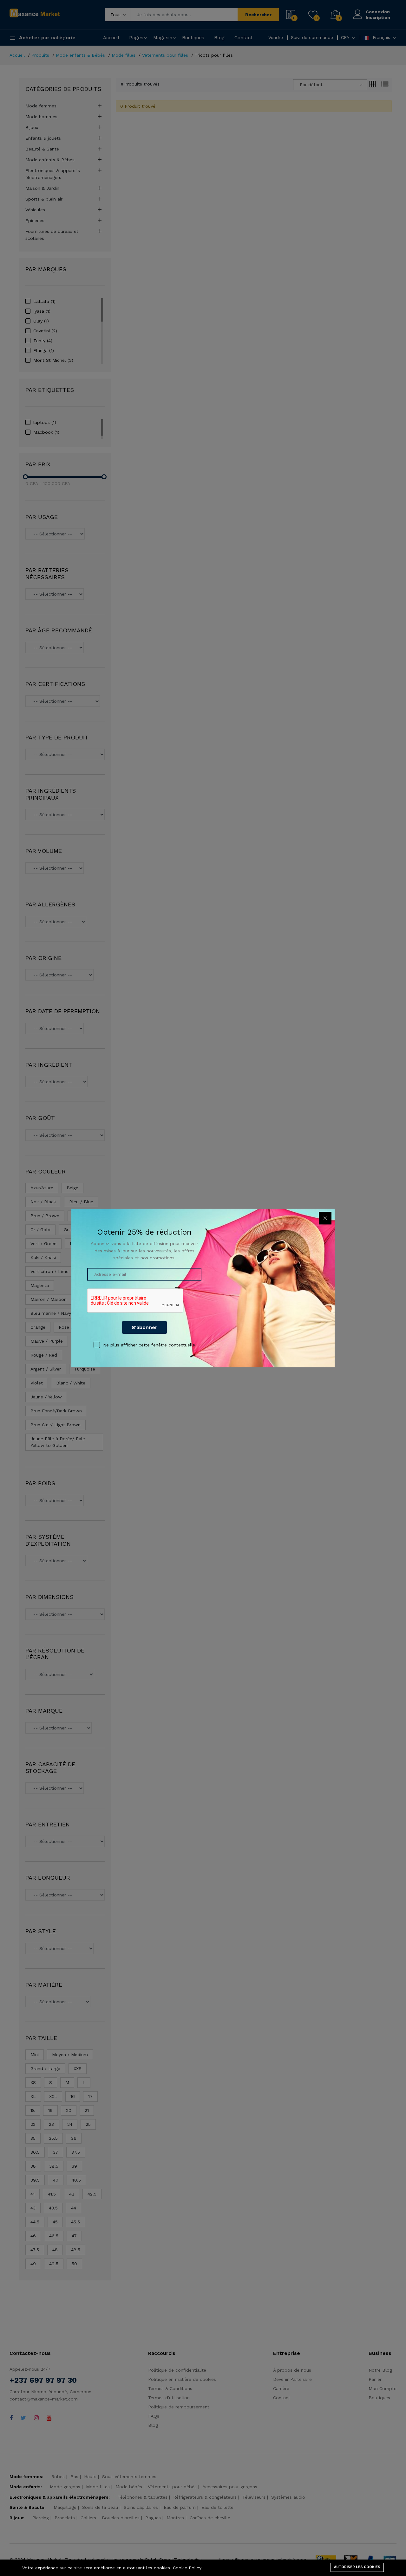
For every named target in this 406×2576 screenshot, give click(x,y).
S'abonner (144, 1327)
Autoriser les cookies (357, 2567)
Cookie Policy (187, 2568)
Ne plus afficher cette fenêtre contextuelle (149, 1345)
